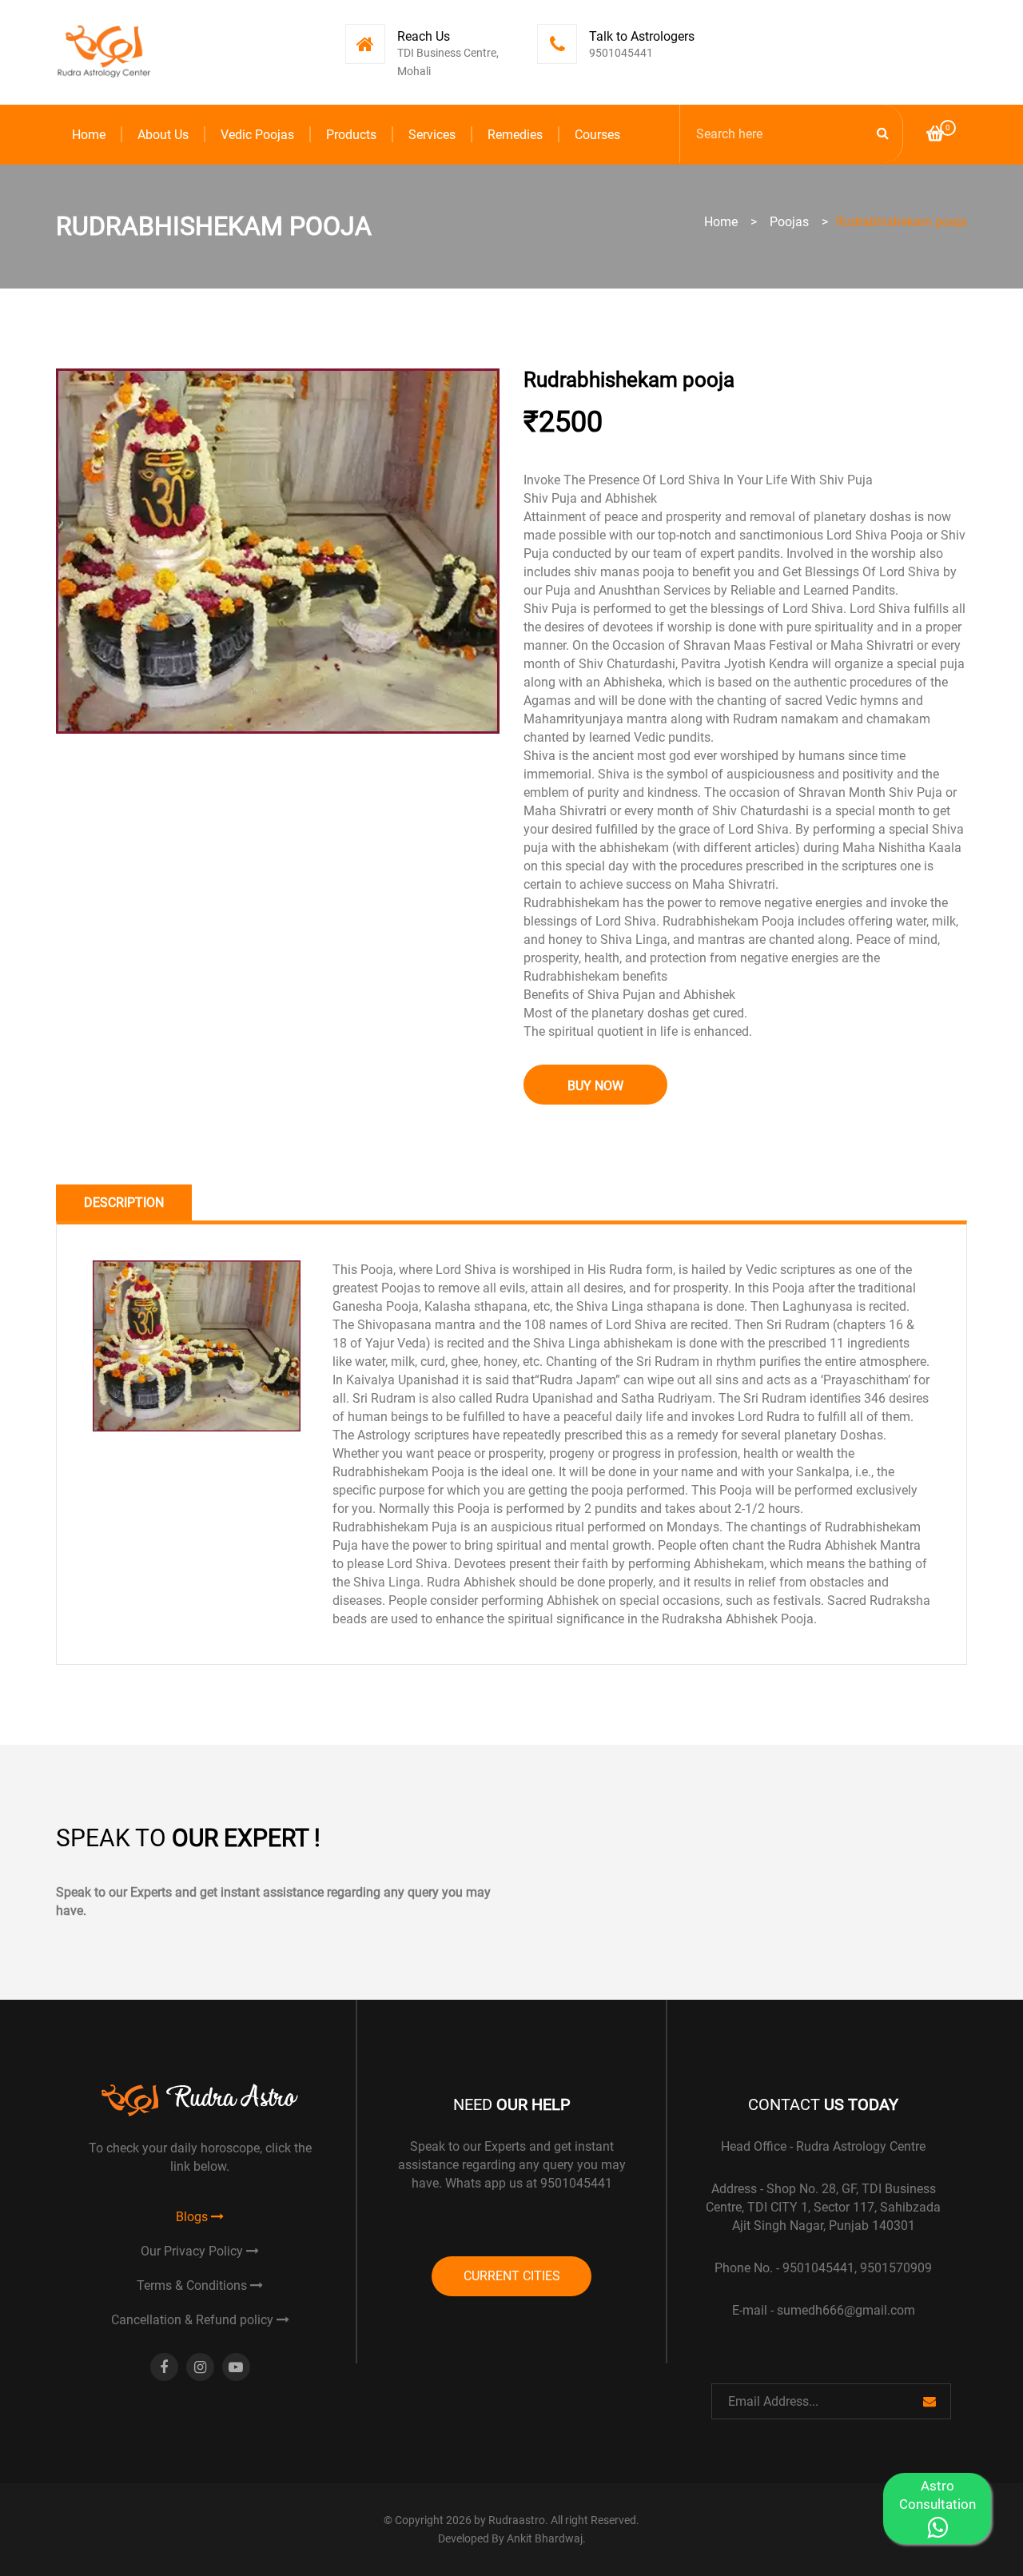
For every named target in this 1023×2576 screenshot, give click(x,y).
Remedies (515, 135)
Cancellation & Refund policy (194, 2320)
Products (351, 135)
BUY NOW (595, 1086)
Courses (597, 135)
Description (124, 1202)
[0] (935, 135)
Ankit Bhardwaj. (546, 2538)
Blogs (193, 2217)
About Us (163, 135)
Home (89, 135)
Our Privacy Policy (193, 2251)
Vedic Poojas (257, 135)
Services (432, 135)
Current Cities (512, 2276)
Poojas (789, 222)
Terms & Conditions (193, 2285)
